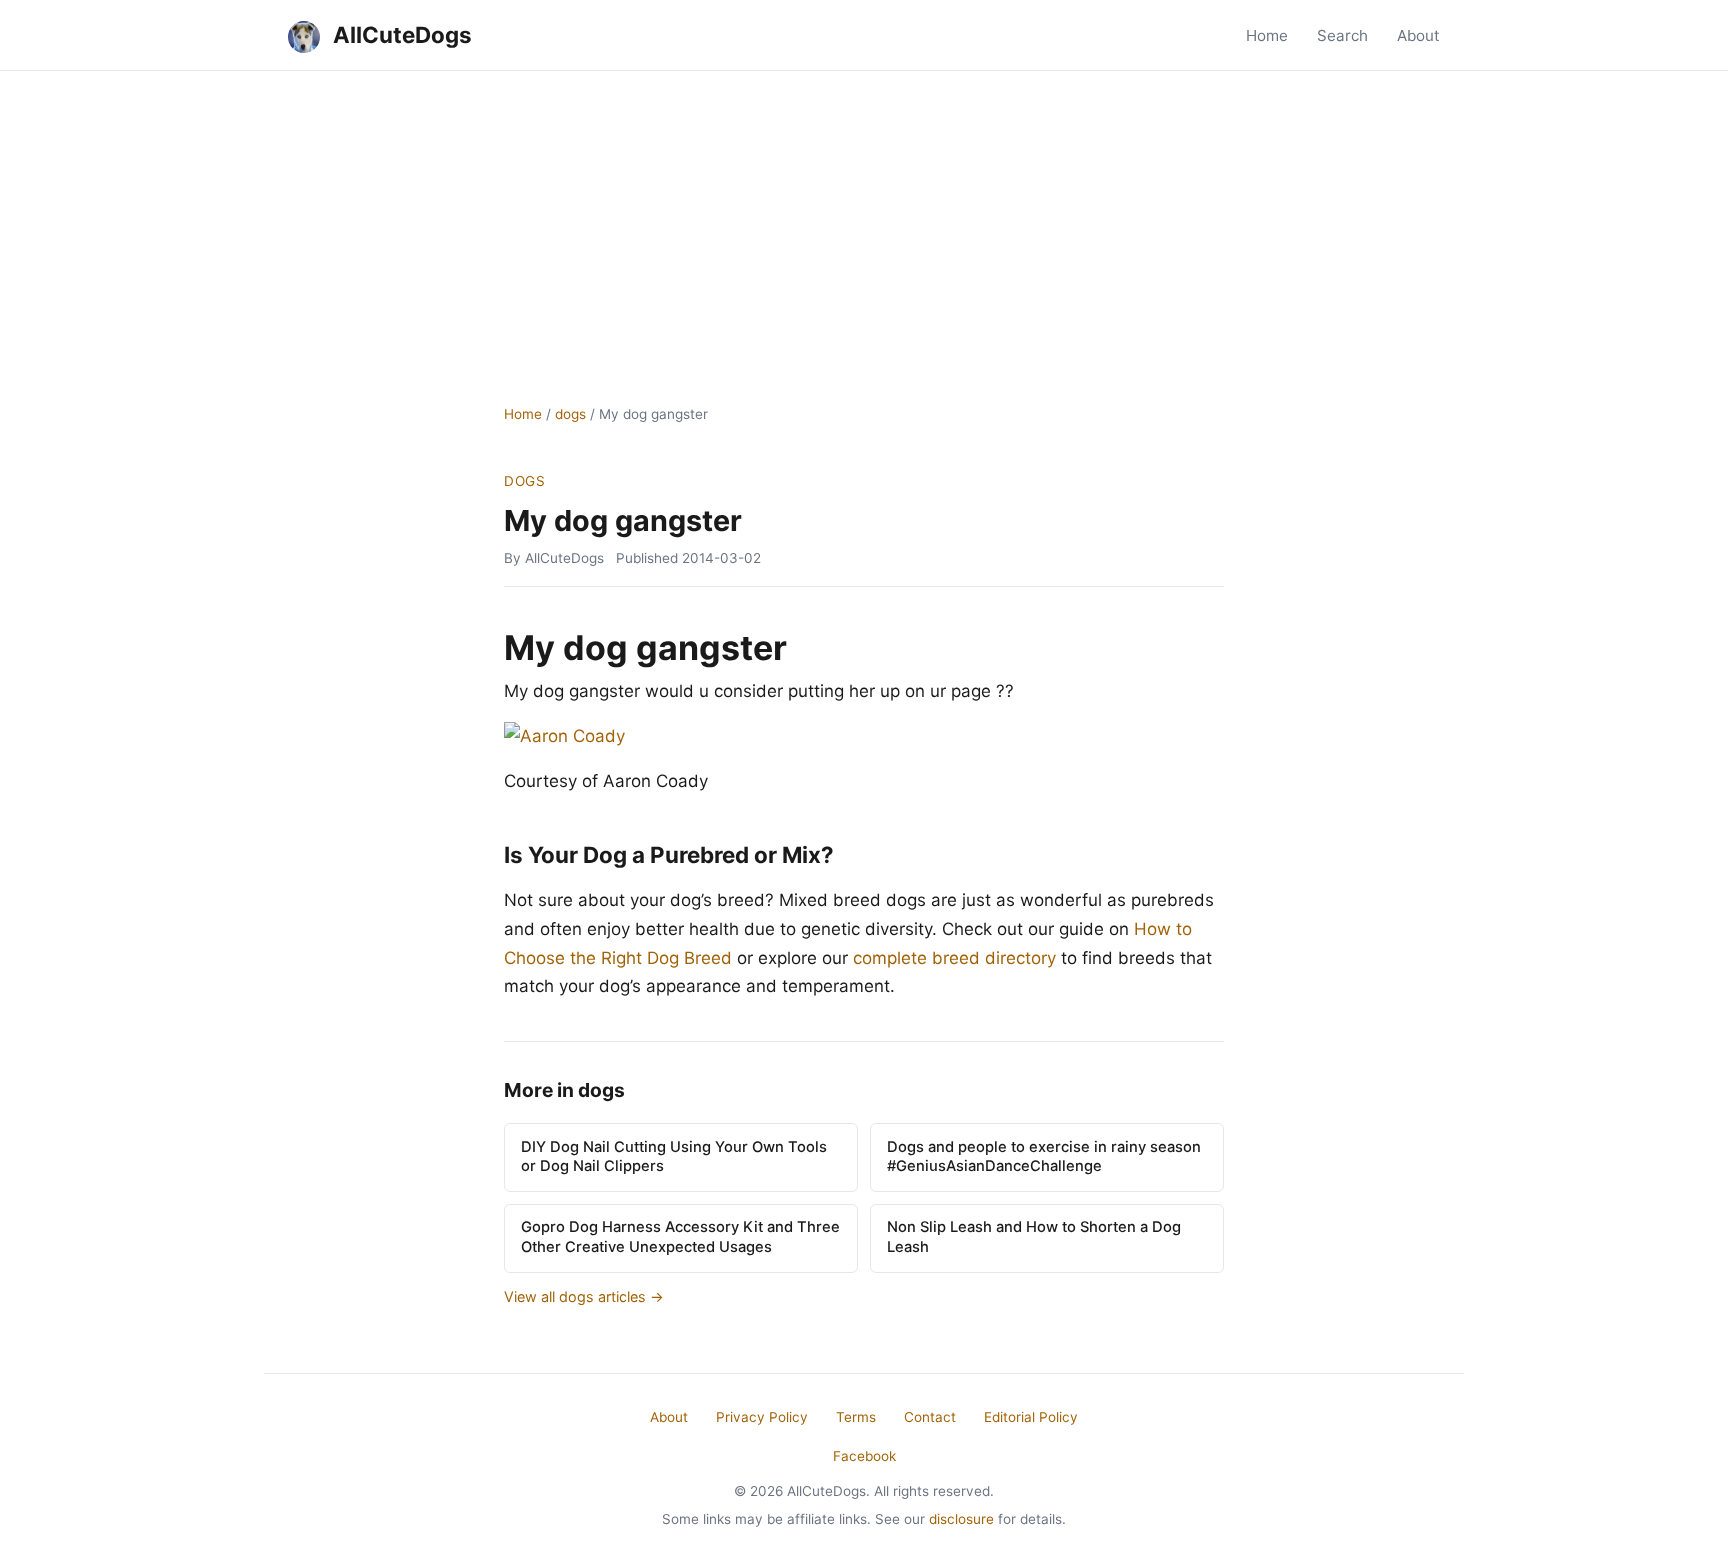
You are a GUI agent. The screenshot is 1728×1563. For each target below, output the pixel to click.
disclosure (961, 1519)
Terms (856, 1417)
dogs (570, 414)
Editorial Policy (1031, 1417)
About (1418, 35)
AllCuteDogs (400, 34)
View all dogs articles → (584, 1296)
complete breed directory (954, 958)
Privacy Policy (762, 1417)
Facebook (864, 1456)
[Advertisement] (864, 221)
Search (1342, 35)
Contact (930, 1417)
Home (1267, 35)
